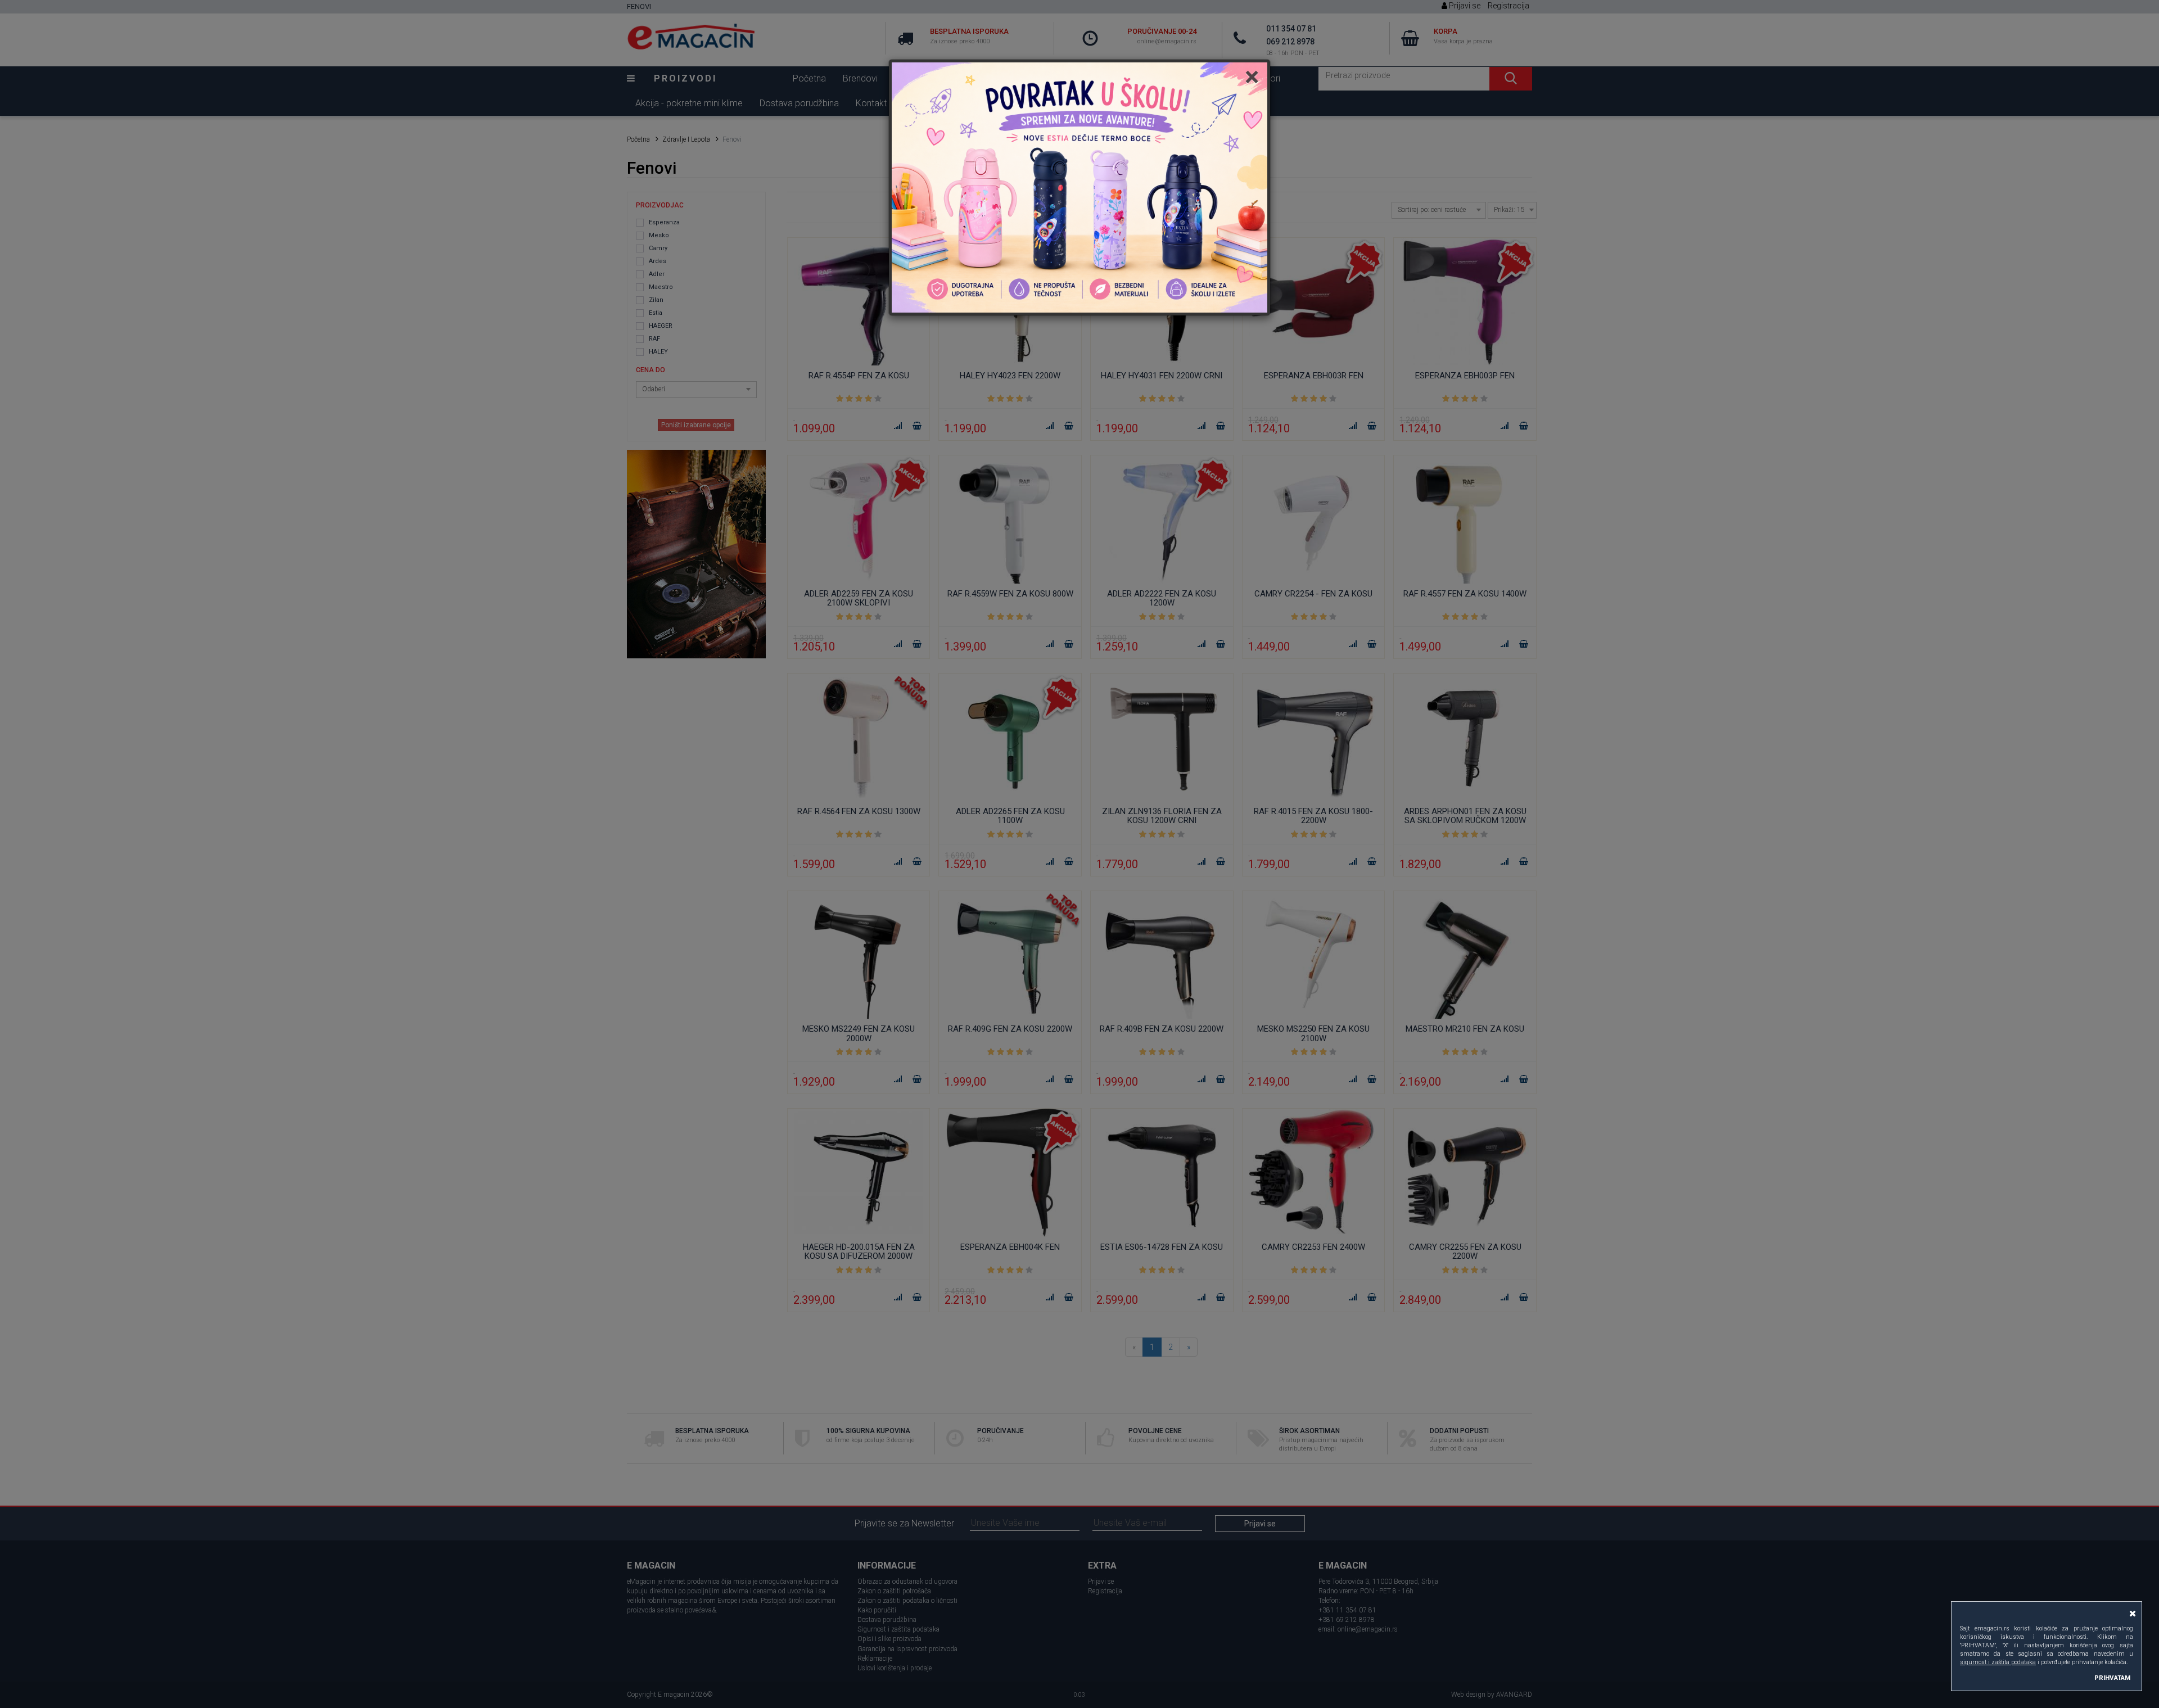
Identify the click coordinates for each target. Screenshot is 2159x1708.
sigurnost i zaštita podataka (1998, 1662)
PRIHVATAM (2112, 1678)
